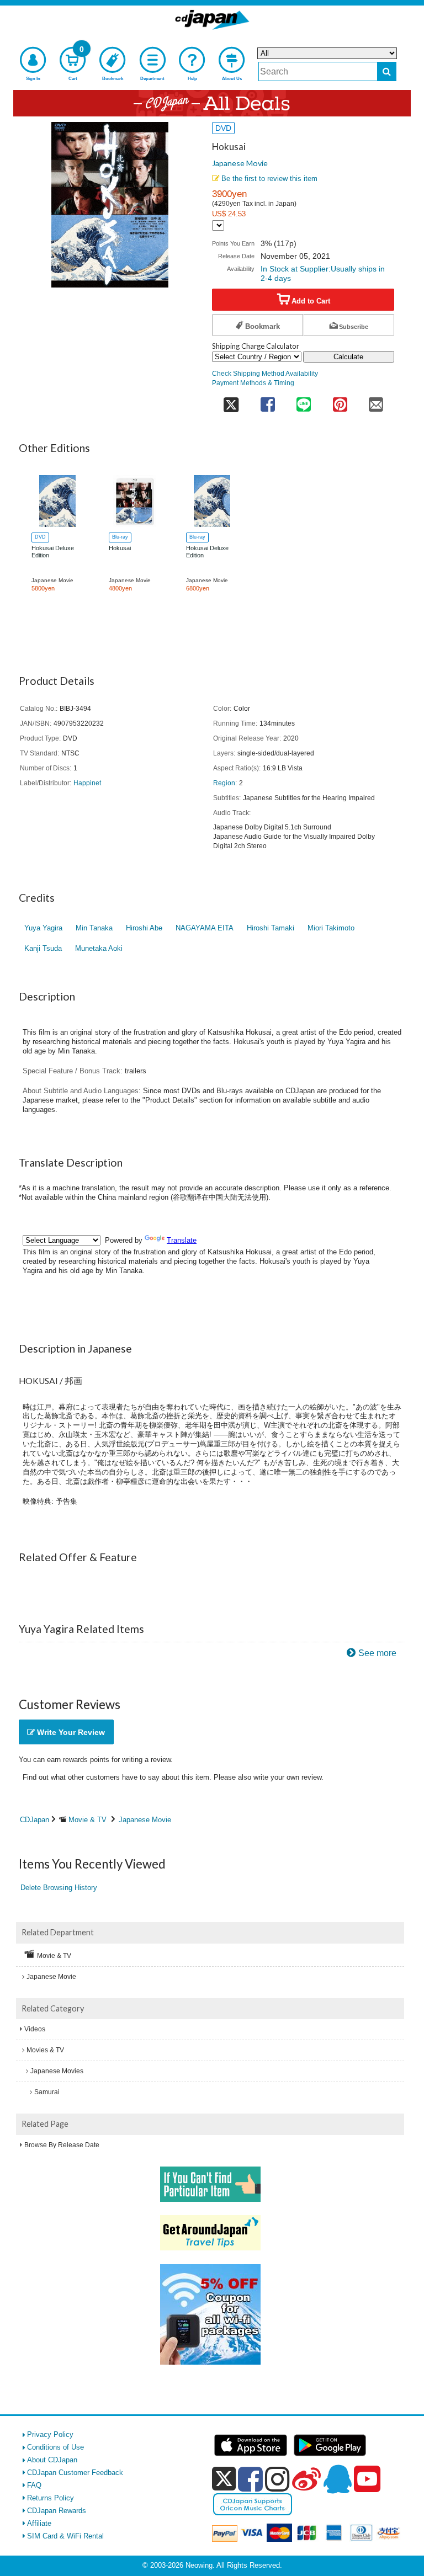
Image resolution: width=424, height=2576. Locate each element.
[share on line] (303, 401)
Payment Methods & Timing (253, 383)
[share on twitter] (231, 401)
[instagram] (277, 2479)
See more (377, 1653)
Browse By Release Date (62, 2145)
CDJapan (35, 1820)
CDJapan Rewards (57, 2511)
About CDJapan (52, 2460)
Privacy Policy (50, 2434)
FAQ (34, 2485)
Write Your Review (70, 1732)
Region (224, 783)
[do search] (387, 71)
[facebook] (250, 2479)
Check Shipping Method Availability (265, 373)
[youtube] (367, 2479)
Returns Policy (51, 2498)
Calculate (348, 357)
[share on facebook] (267, 401)
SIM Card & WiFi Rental (65, 2536)
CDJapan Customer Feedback (75, 2473)
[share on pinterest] (340, 401)
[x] (224, 2479)
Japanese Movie (240, 163)
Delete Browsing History (59, 1888)
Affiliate (39, 2523)
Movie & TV (88, 1820)
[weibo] (306, 2479)
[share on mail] (376, 401)
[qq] (337, 2479)
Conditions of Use (55, 2447)
